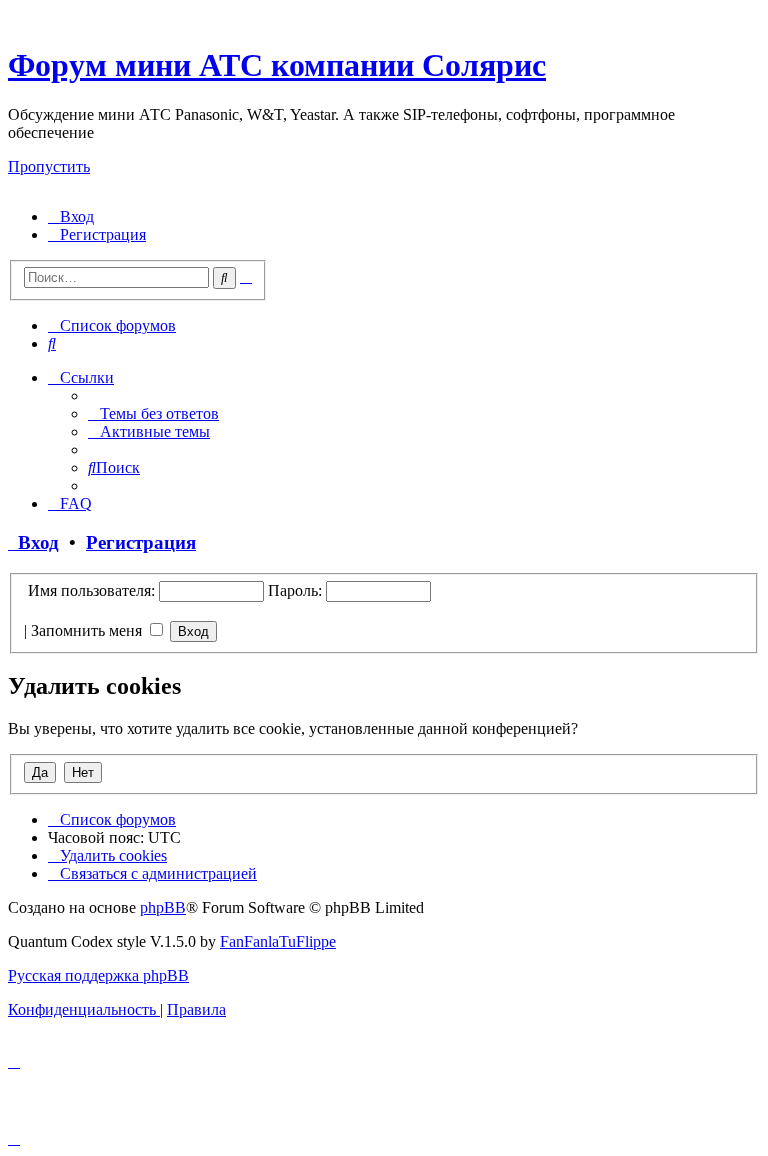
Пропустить (49, 166)
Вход (33, 542)
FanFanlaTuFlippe (278, 941)
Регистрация (141, 542)
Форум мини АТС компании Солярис (277, 65)
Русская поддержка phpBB (98, 975)
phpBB (163, 907)
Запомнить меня (88, 630)
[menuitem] (71, 216)
